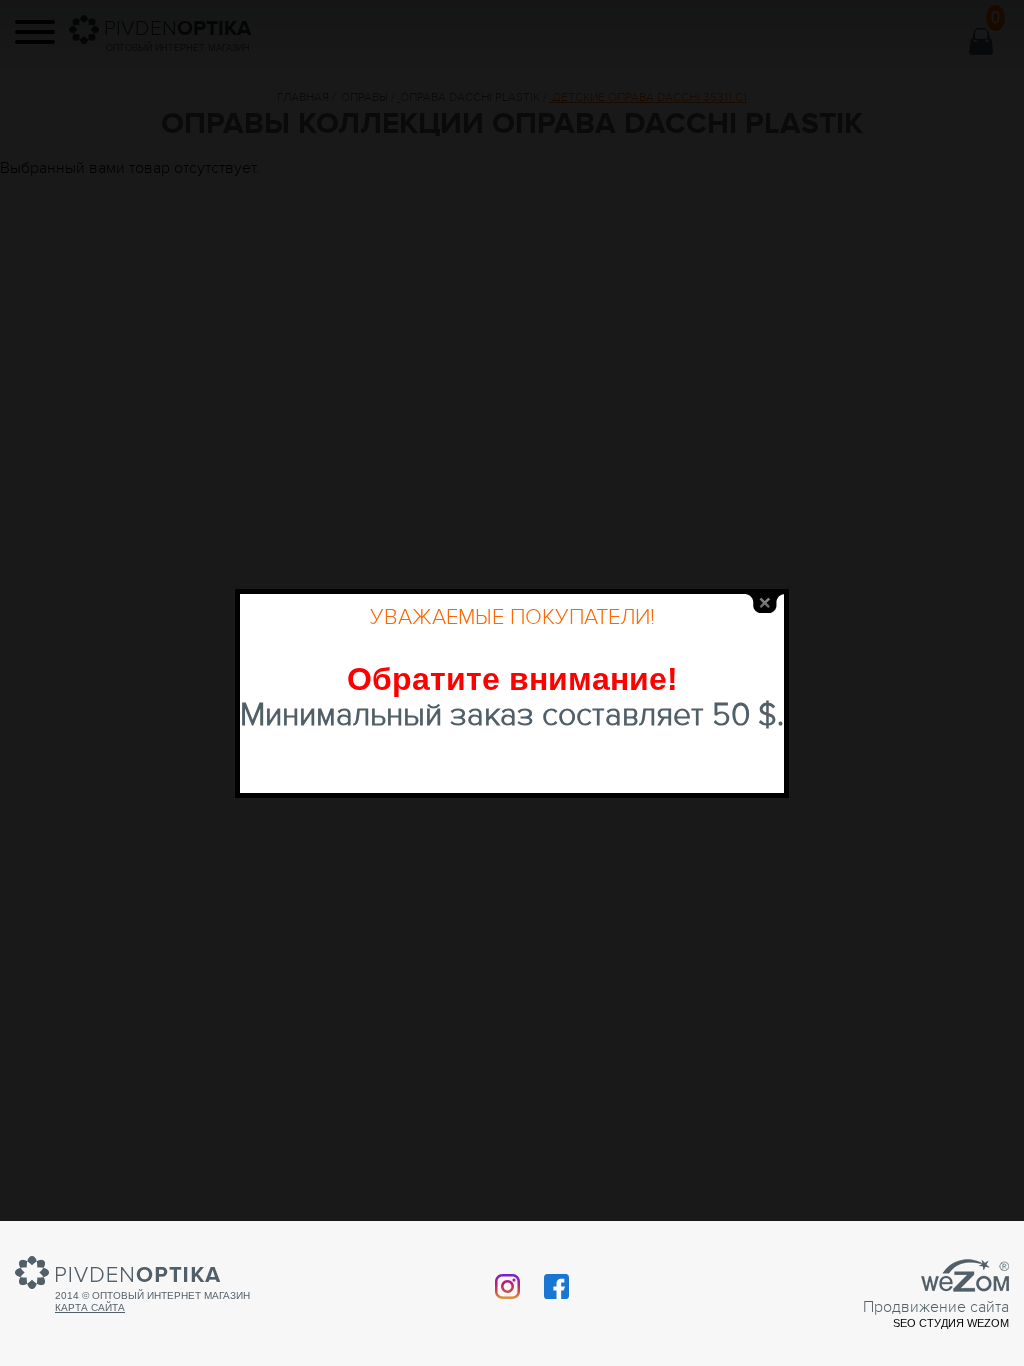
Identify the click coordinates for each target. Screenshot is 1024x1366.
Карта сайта (90, 1307)
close (765, 603)
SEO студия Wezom (951, 1323)
